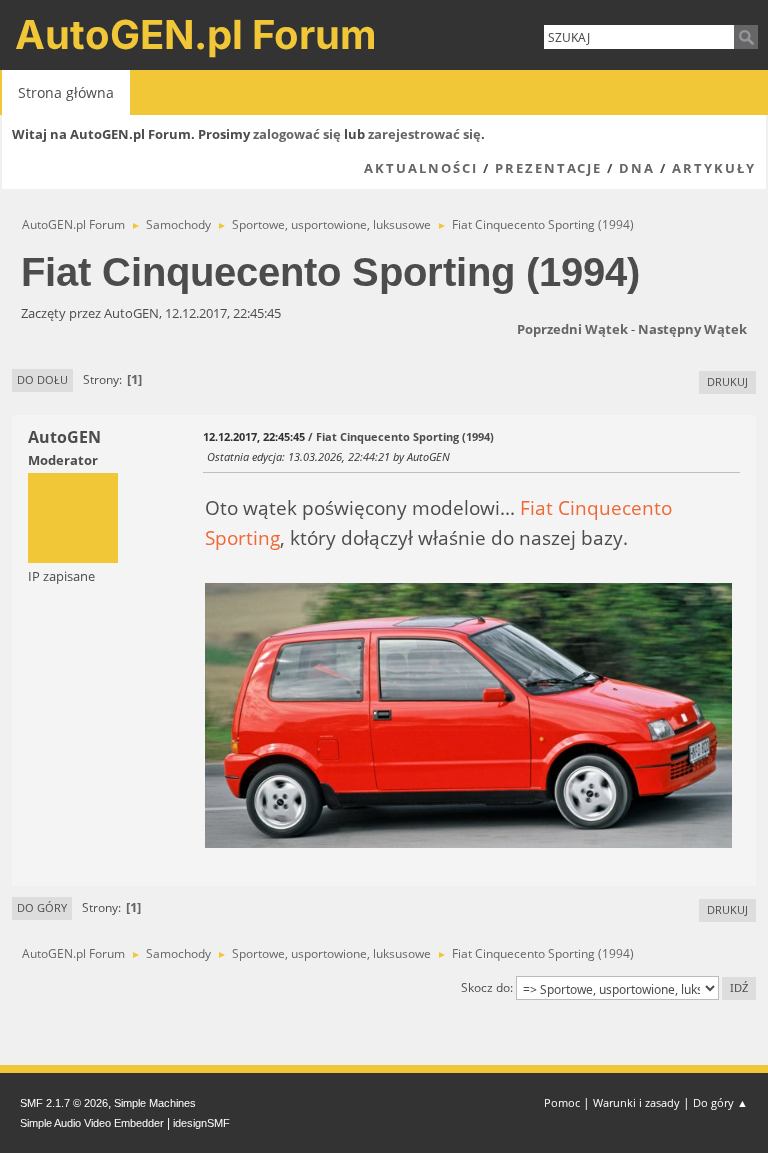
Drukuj (727, 381)
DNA (637, 168)
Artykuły (714, 168)
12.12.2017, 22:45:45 (254, 436)
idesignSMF (201, 1123)
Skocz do (485, 987)
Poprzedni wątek (572, 329)
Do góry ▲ (720, 1102)
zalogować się (297, 134)
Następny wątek (692, 329)
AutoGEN (64, 437)
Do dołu (42, 379)
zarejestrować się (424, 134)
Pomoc (562, 1102)
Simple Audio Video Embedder (92, 1123)
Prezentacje (548, 168)
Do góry (42, 907)
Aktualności (421, 168)
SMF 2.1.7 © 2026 (64, 1103)
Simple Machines (155, 1103)
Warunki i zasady (636, 1102)
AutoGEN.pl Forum (196, 34)
